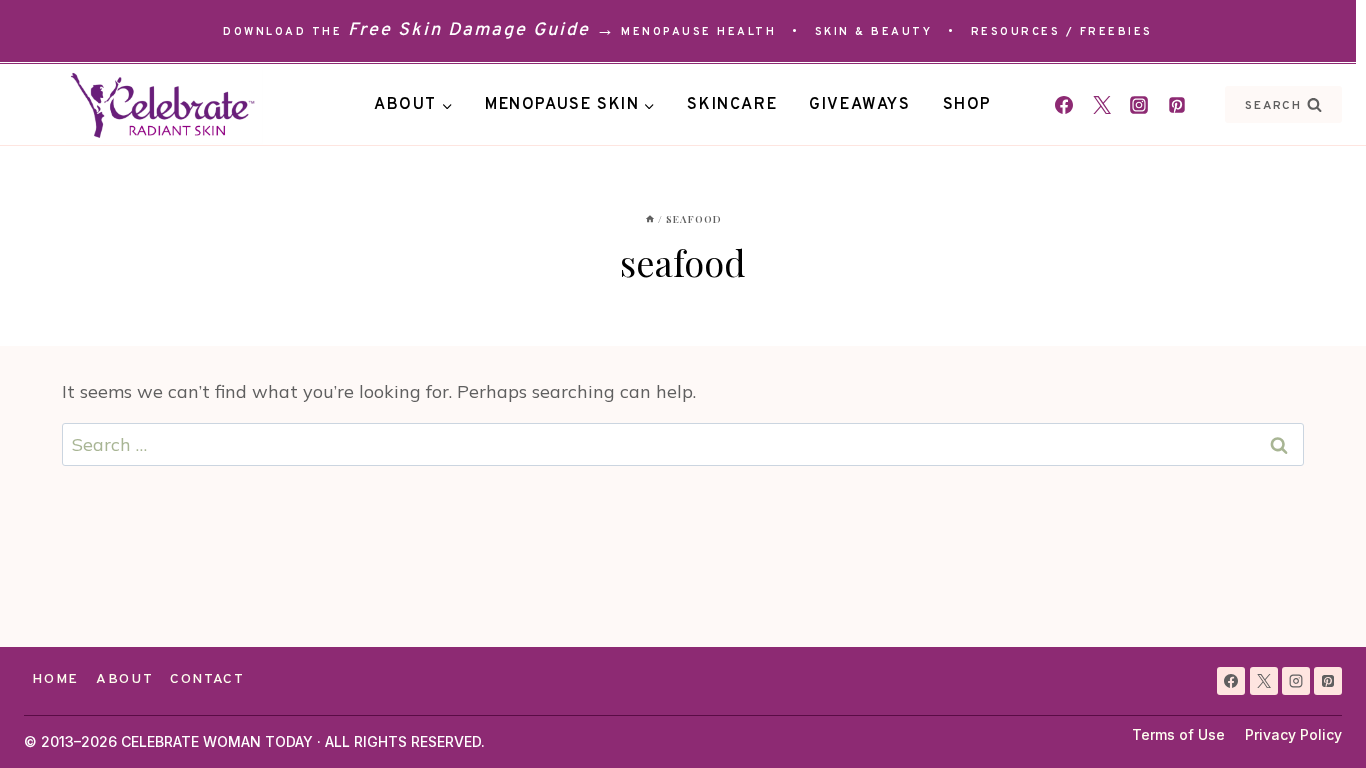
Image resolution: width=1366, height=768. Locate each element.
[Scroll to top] (1314, 716)
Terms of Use (1178, 734)
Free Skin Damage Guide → (482, 30)
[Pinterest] (1177, 105)
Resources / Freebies (1062, 32)
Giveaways (859, 105)
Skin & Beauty (874, 32)
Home (55, 679)
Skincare (732, 105)
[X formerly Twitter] (1102, 105)
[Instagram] (1139, 105)
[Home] (650, 219)
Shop (967, 105)
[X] (1264, 681)
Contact (207, 679)
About (124, 679)
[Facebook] (1064, 105)
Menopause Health (698, 32)
